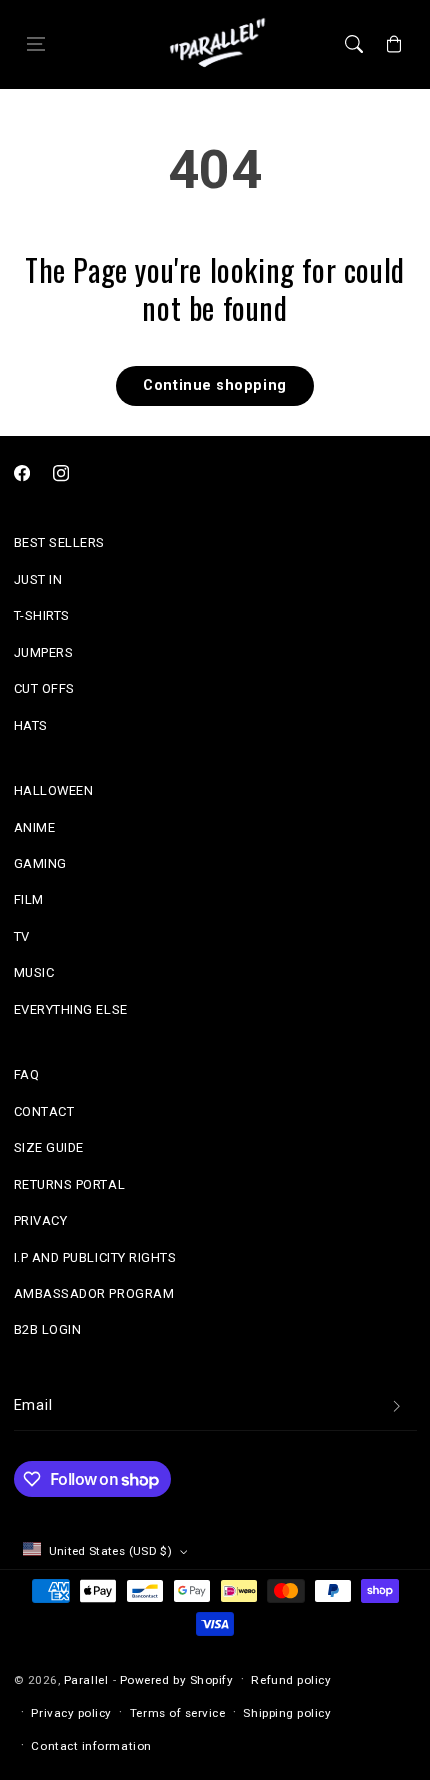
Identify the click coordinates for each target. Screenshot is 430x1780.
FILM (29, 899)
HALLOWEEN (54, 790)
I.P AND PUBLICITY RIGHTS (95, 1257)
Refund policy (291, 1680)
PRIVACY (41, 1220)
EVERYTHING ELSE (71, 1009)
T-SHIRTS (42, 615)
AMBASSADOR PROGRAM (94, 1293)
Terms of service (178, 1713)
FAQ (27, 1074)
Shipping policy (287, 1713)
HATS (31, 725)
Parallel (86, 1680)
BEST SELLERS (59, 542)
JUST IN (38, 579)
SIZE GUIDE (49, 1147)
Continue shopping (214, 385)
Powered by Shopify (177, 1680)
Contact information (91, 1746)
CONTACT (44, 1111)
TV (22, 936)
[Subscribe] (397, 1407)
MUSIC (34, 972)
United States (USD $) (111, 1551)
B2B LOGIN (48, 1329)
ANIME (35, 827)
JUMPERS (44, 652)
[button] (36, 45)
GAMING (40, 863)
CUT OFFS (44, 688)
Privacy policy (71, 1713)
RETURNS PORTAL (70, 1184)
